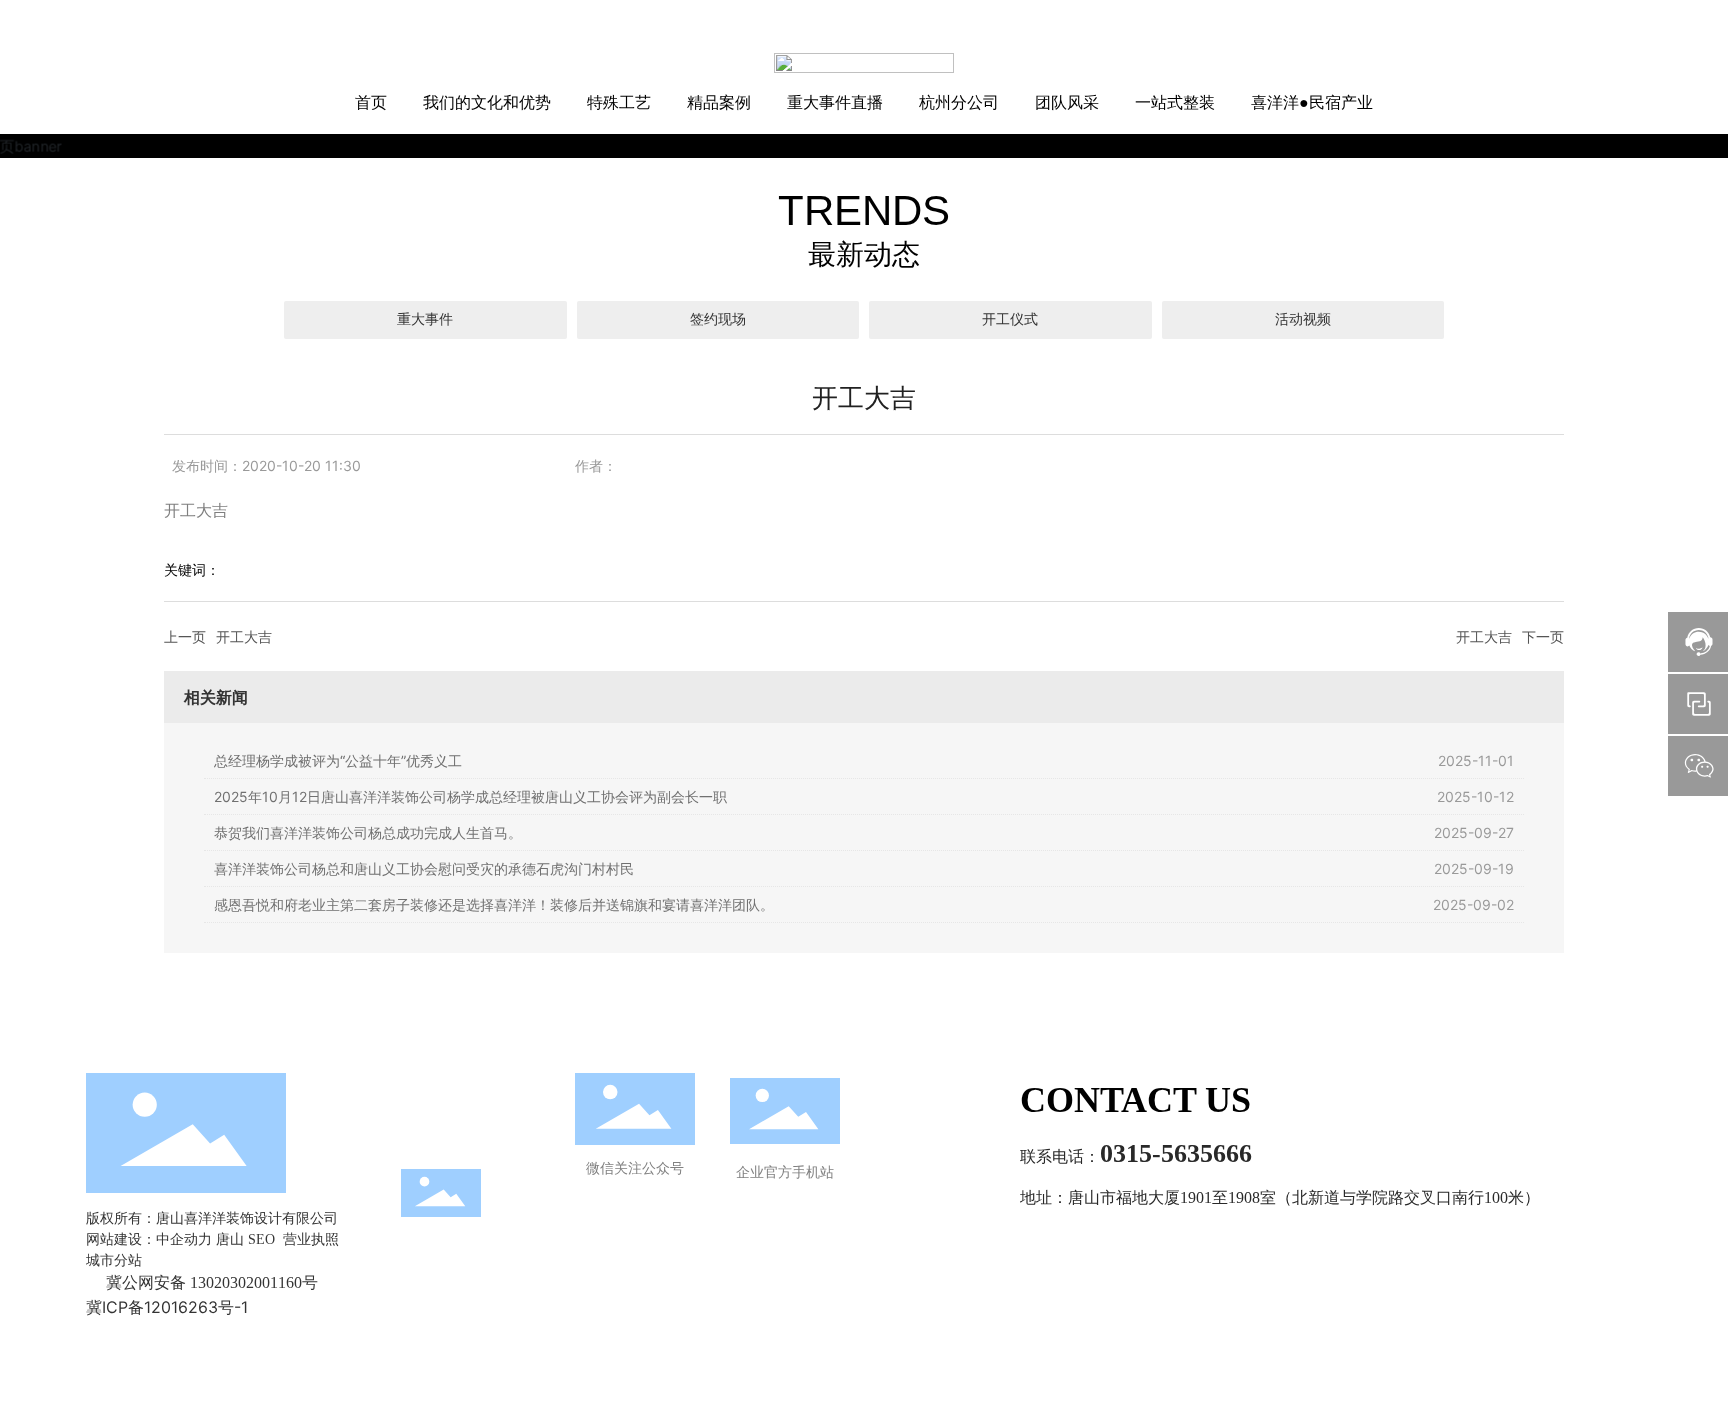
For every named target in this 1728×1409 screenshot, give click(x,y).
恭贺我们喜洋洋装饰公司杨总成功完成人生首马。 (368, 832)
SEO (261, 1239)
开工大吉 (244, 636)
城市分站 (114, 1260)
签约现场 (718, 319)
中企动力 (184, 1239)
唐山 (230, 1239)
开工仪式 (1010, 319)
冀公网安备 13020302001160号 (212, 1282)
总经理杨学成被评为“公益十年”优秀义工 (338, 760)
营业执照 (311, 1239)
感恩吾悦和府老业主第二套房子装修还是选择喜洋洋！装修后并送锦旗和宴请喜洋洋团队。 (494, 904)
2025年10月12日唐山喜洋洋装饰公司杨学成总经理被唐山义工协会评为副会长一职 (470, 796)
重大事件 (425, 319)
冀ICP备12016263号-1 (167, 1307)
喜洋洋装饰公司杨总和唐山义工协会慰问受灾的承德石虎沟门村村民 (424, 868)
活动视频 (1303, 319)
